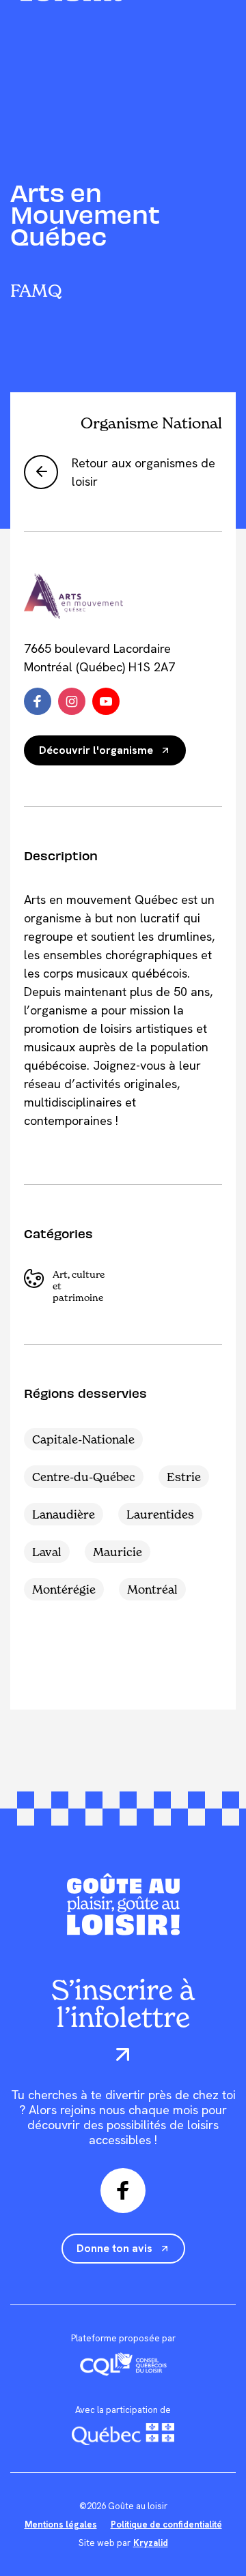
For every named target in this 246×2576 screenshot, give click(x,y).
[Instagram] (72, 701)
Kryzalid (151, 2543)
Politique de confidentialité (166, 2524)
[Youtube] (106, 701)
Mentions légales (61, 2524)
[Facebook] (38, 701)
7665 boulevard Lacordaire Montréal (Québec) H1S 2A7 (99, 658)
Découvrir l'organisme (96, 750)
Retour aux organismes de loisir (143, 472)
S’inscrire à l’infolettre (123, 2005)
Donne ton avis (114, 2248)
